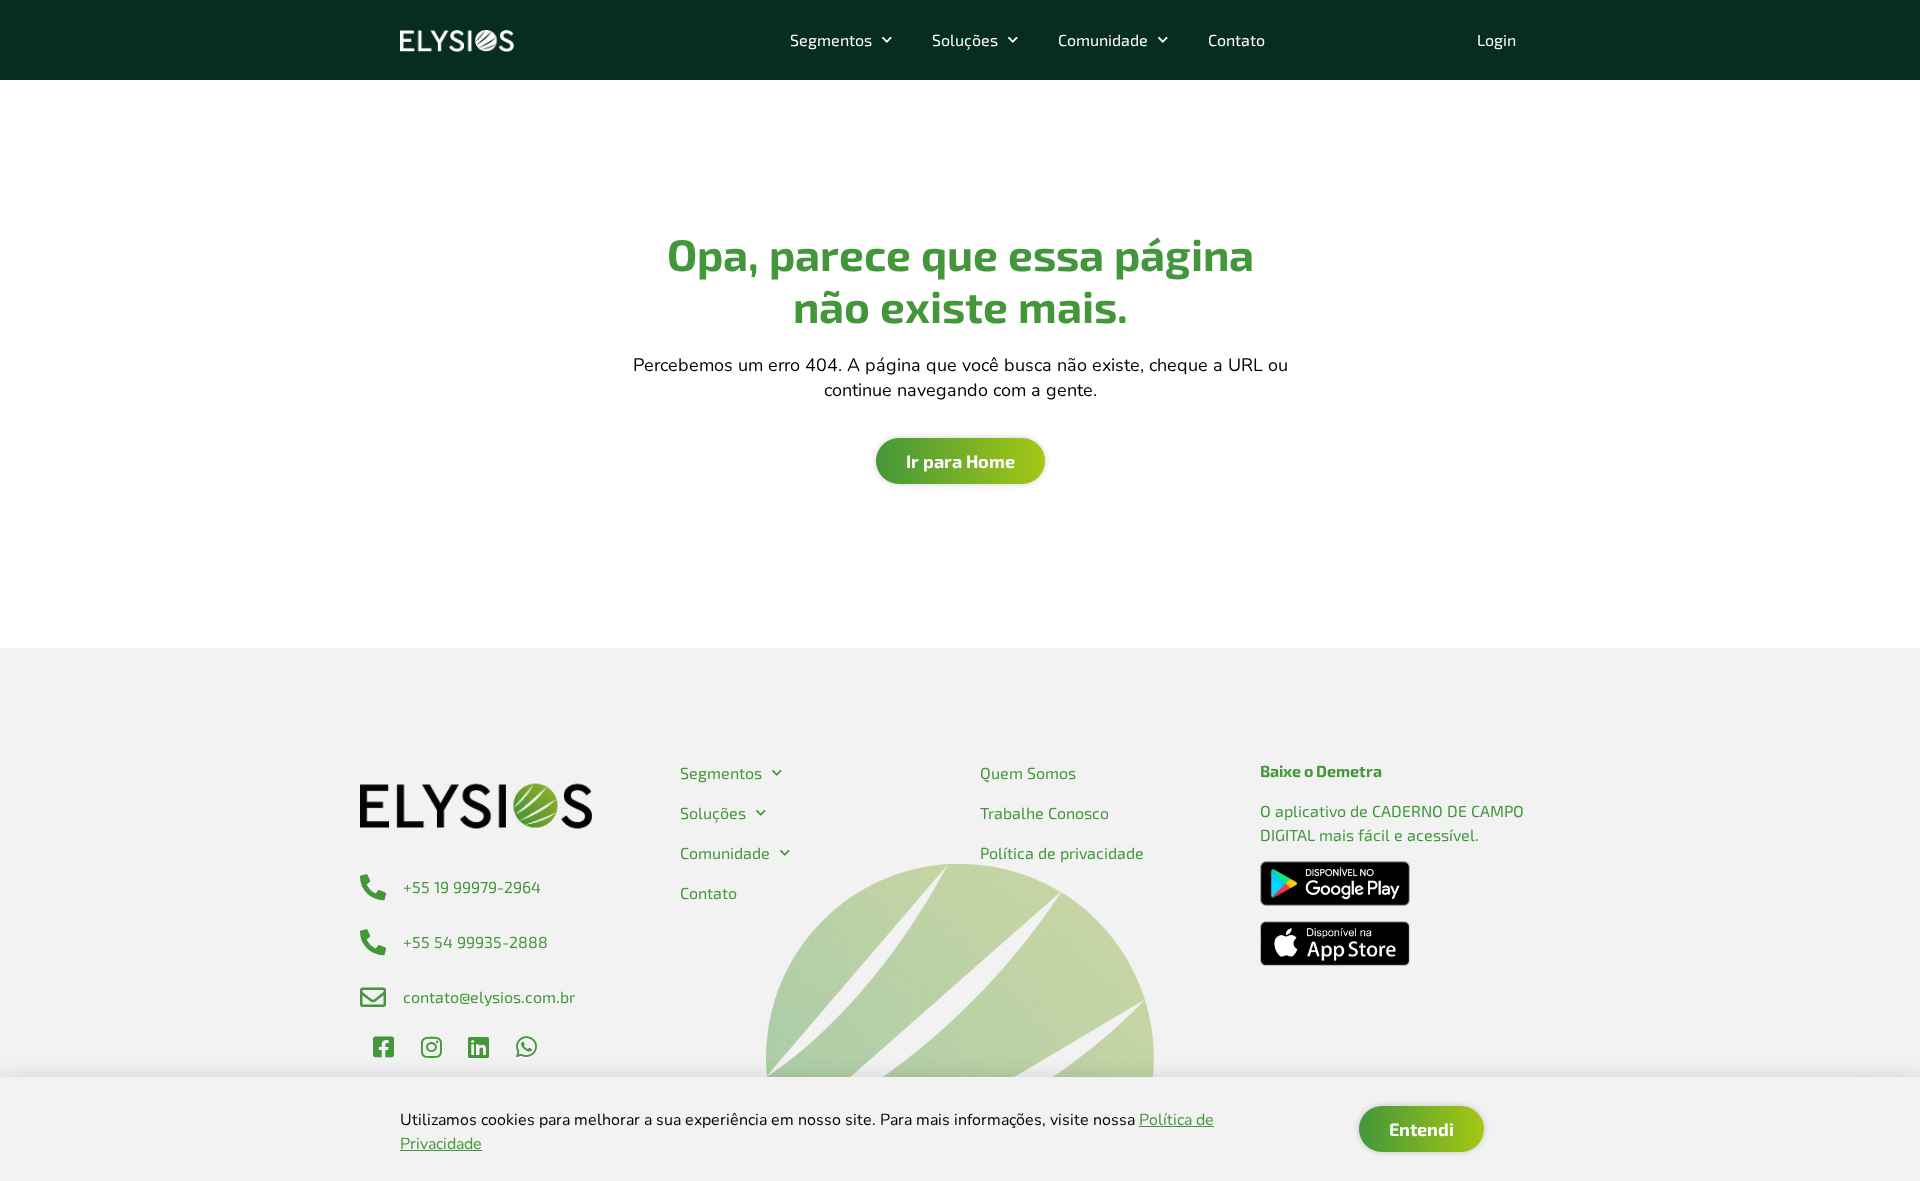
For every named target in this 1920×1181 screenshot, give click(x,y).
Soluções (965, 39)
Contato (1236, 39)
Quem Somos (1028, 772)
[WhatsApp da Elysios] (526, 1047)
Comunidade (1103, 39)
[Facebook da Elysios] (384, 1047)
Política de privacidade (1062, 852)
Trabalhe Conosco (1044, 812)
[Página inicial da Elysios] (457, 40)
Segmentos (831, 39)
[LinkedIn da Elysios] (479, 1047)
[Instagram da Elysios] (431, 1047)
